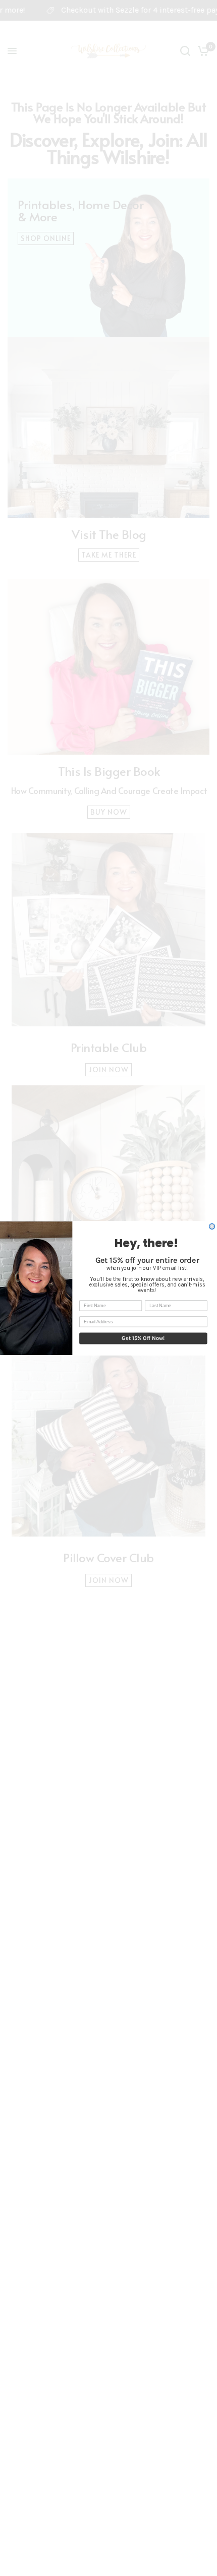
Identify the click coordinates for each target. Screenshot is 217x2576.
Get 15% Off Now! (143, 1338)
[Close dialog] (212, 1226)
